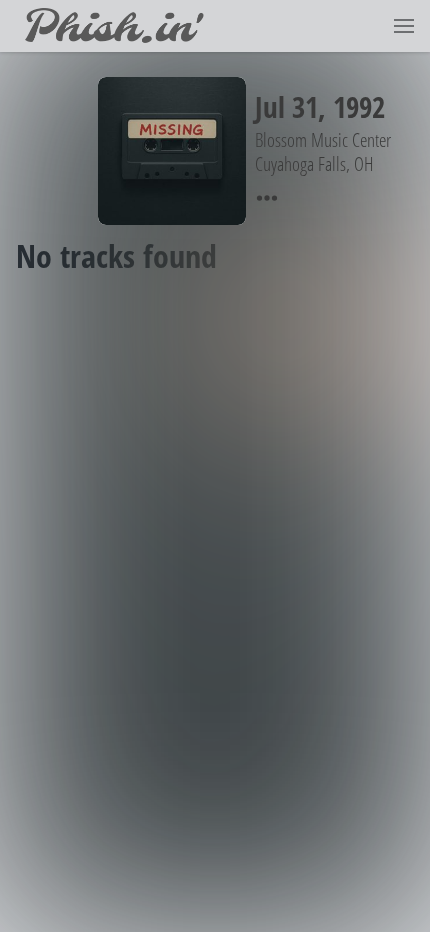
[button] (404, 26)
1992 (359, 106)
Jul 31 (286, 106)
